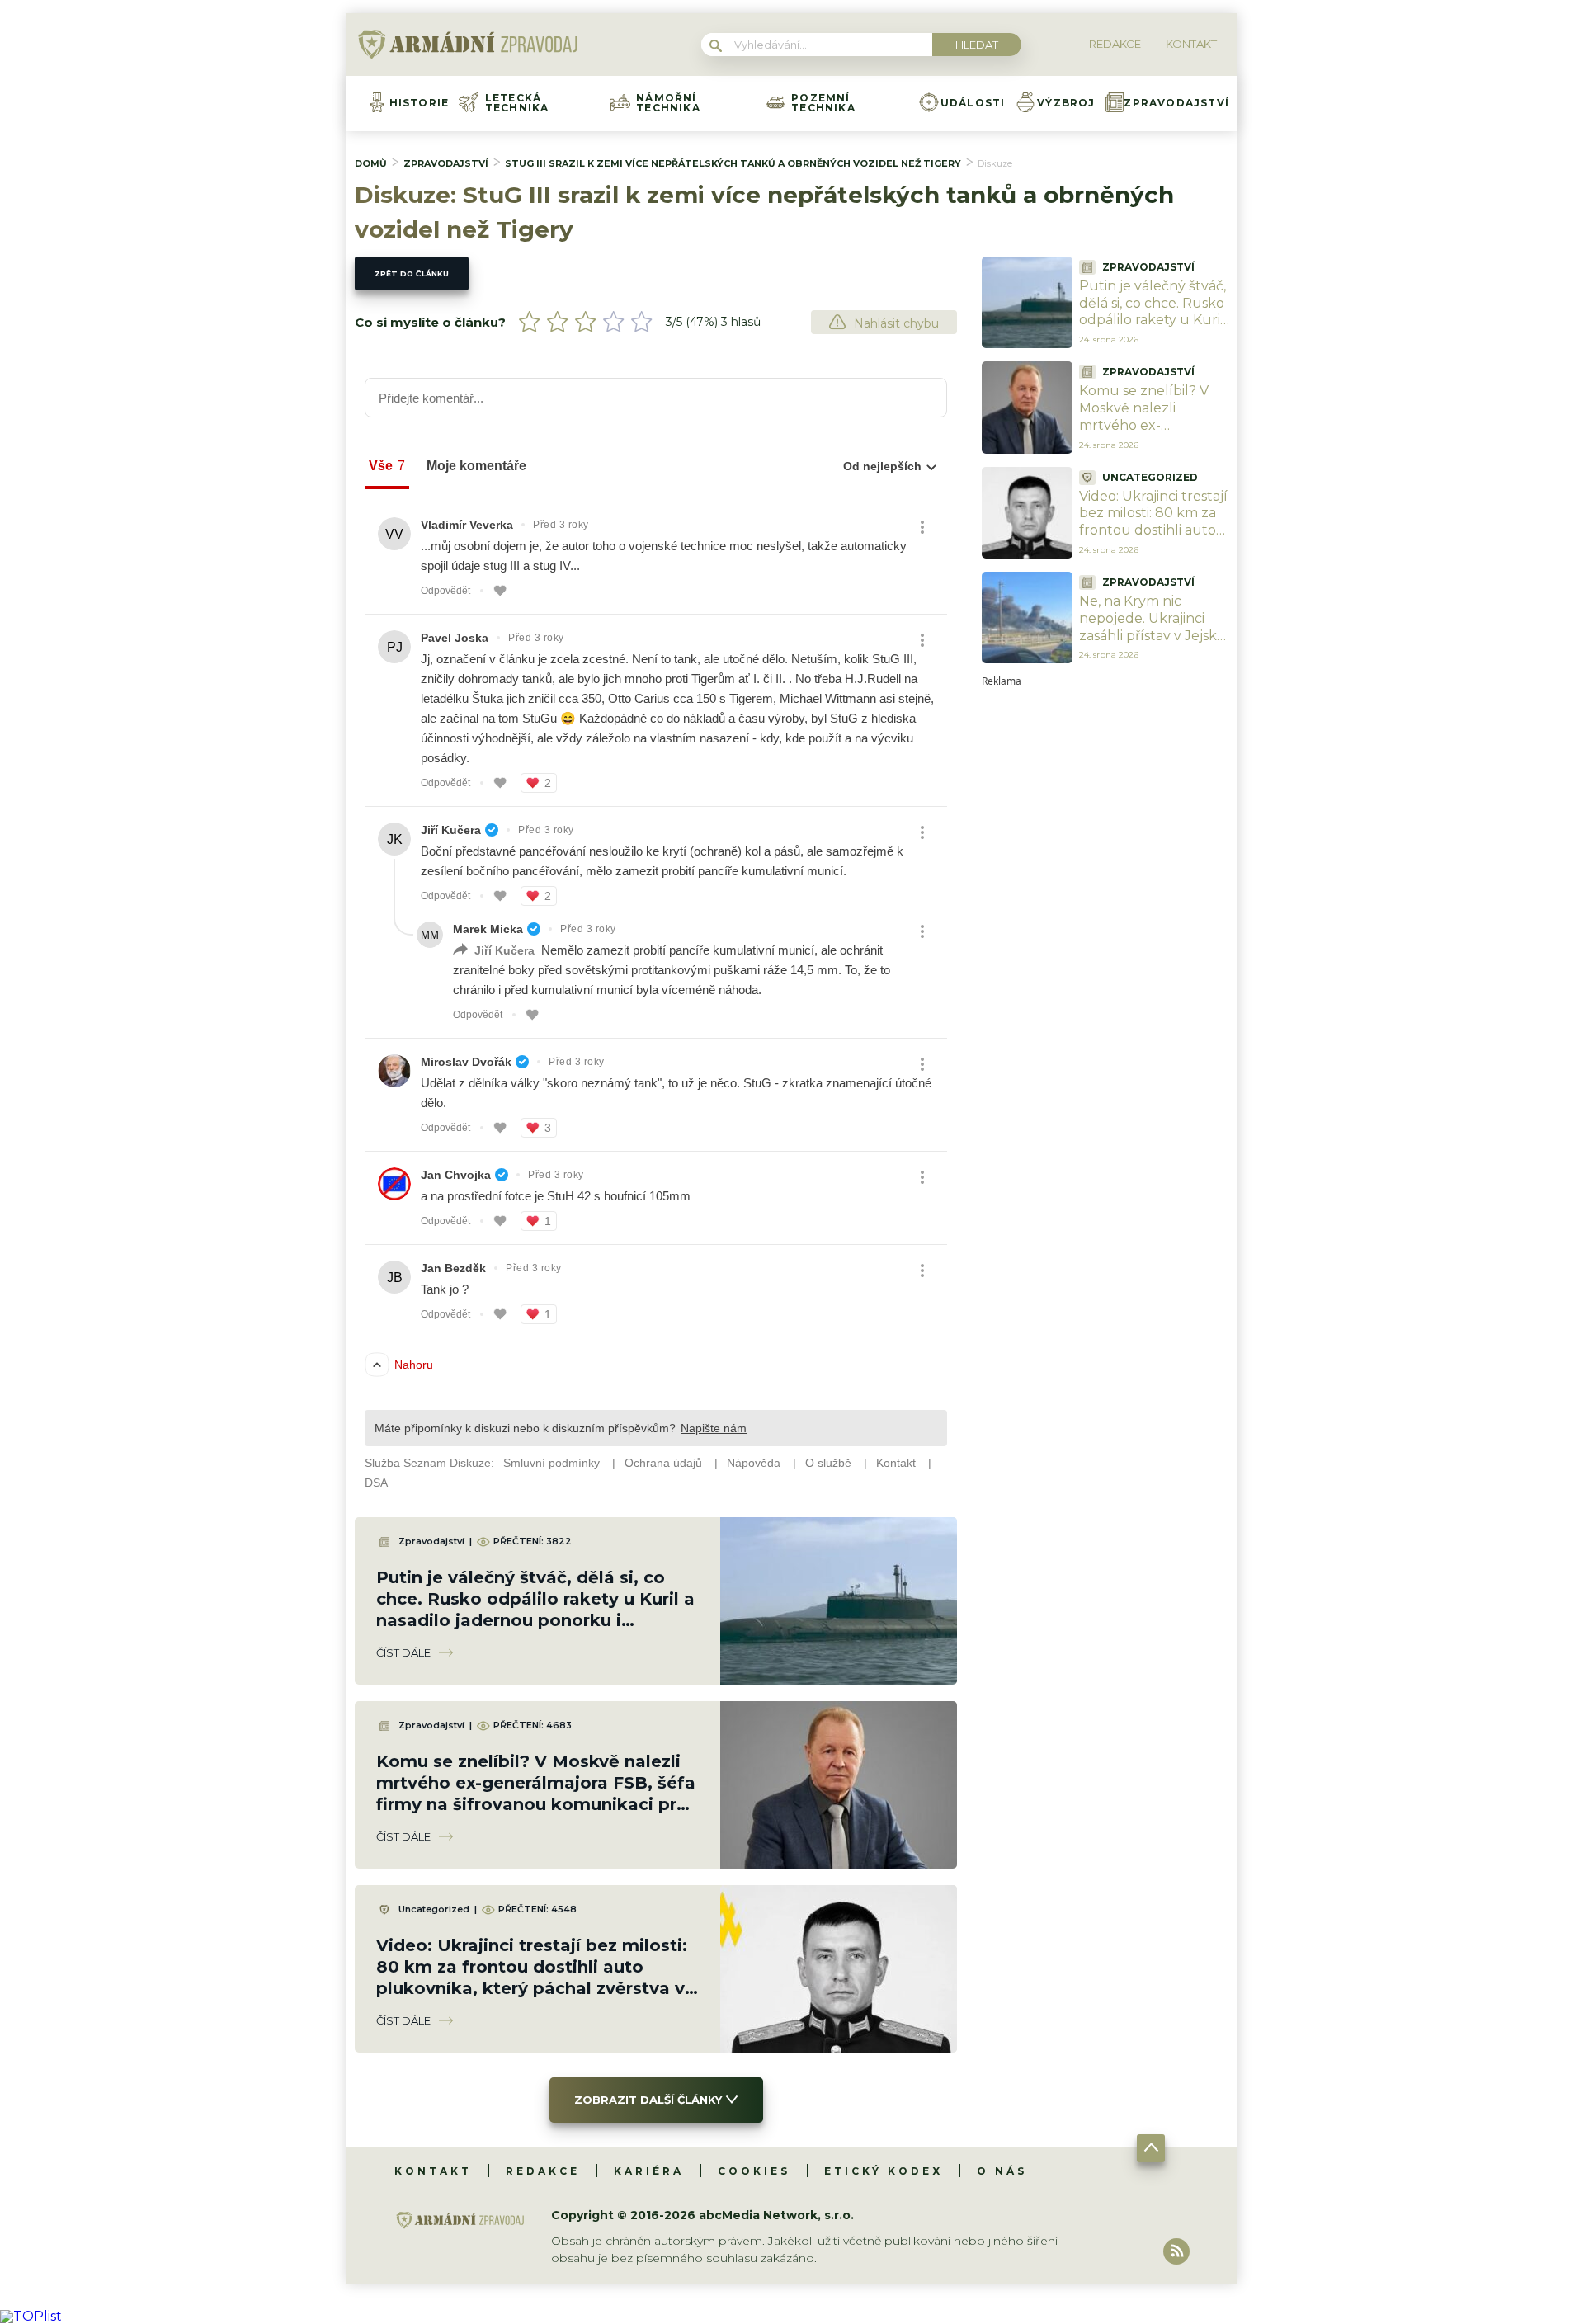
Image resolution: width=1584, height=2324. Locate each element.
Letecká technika (517, 103)
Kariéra (649, 2171)
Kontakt (433, 2171)
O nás (1002, 2171)
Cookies (754, 2171)
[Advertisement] (1105, 934)
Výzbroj (1066, 103)
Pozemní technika (823, 103)
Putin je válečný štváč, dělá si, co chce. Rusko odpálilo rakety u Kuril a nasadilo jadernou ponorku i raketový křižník (1153, 329)
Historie (420, 103)
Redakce (543, 2171)
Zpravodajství (1176, 103)
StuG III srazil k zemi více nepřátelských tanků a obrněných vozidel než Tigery (733, 163)
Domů (371, 163)
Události (973, 103)
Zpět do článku (412, 273)
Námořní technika (668, 103)
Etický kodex (884, 2171)
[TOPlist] (31, 2316)
